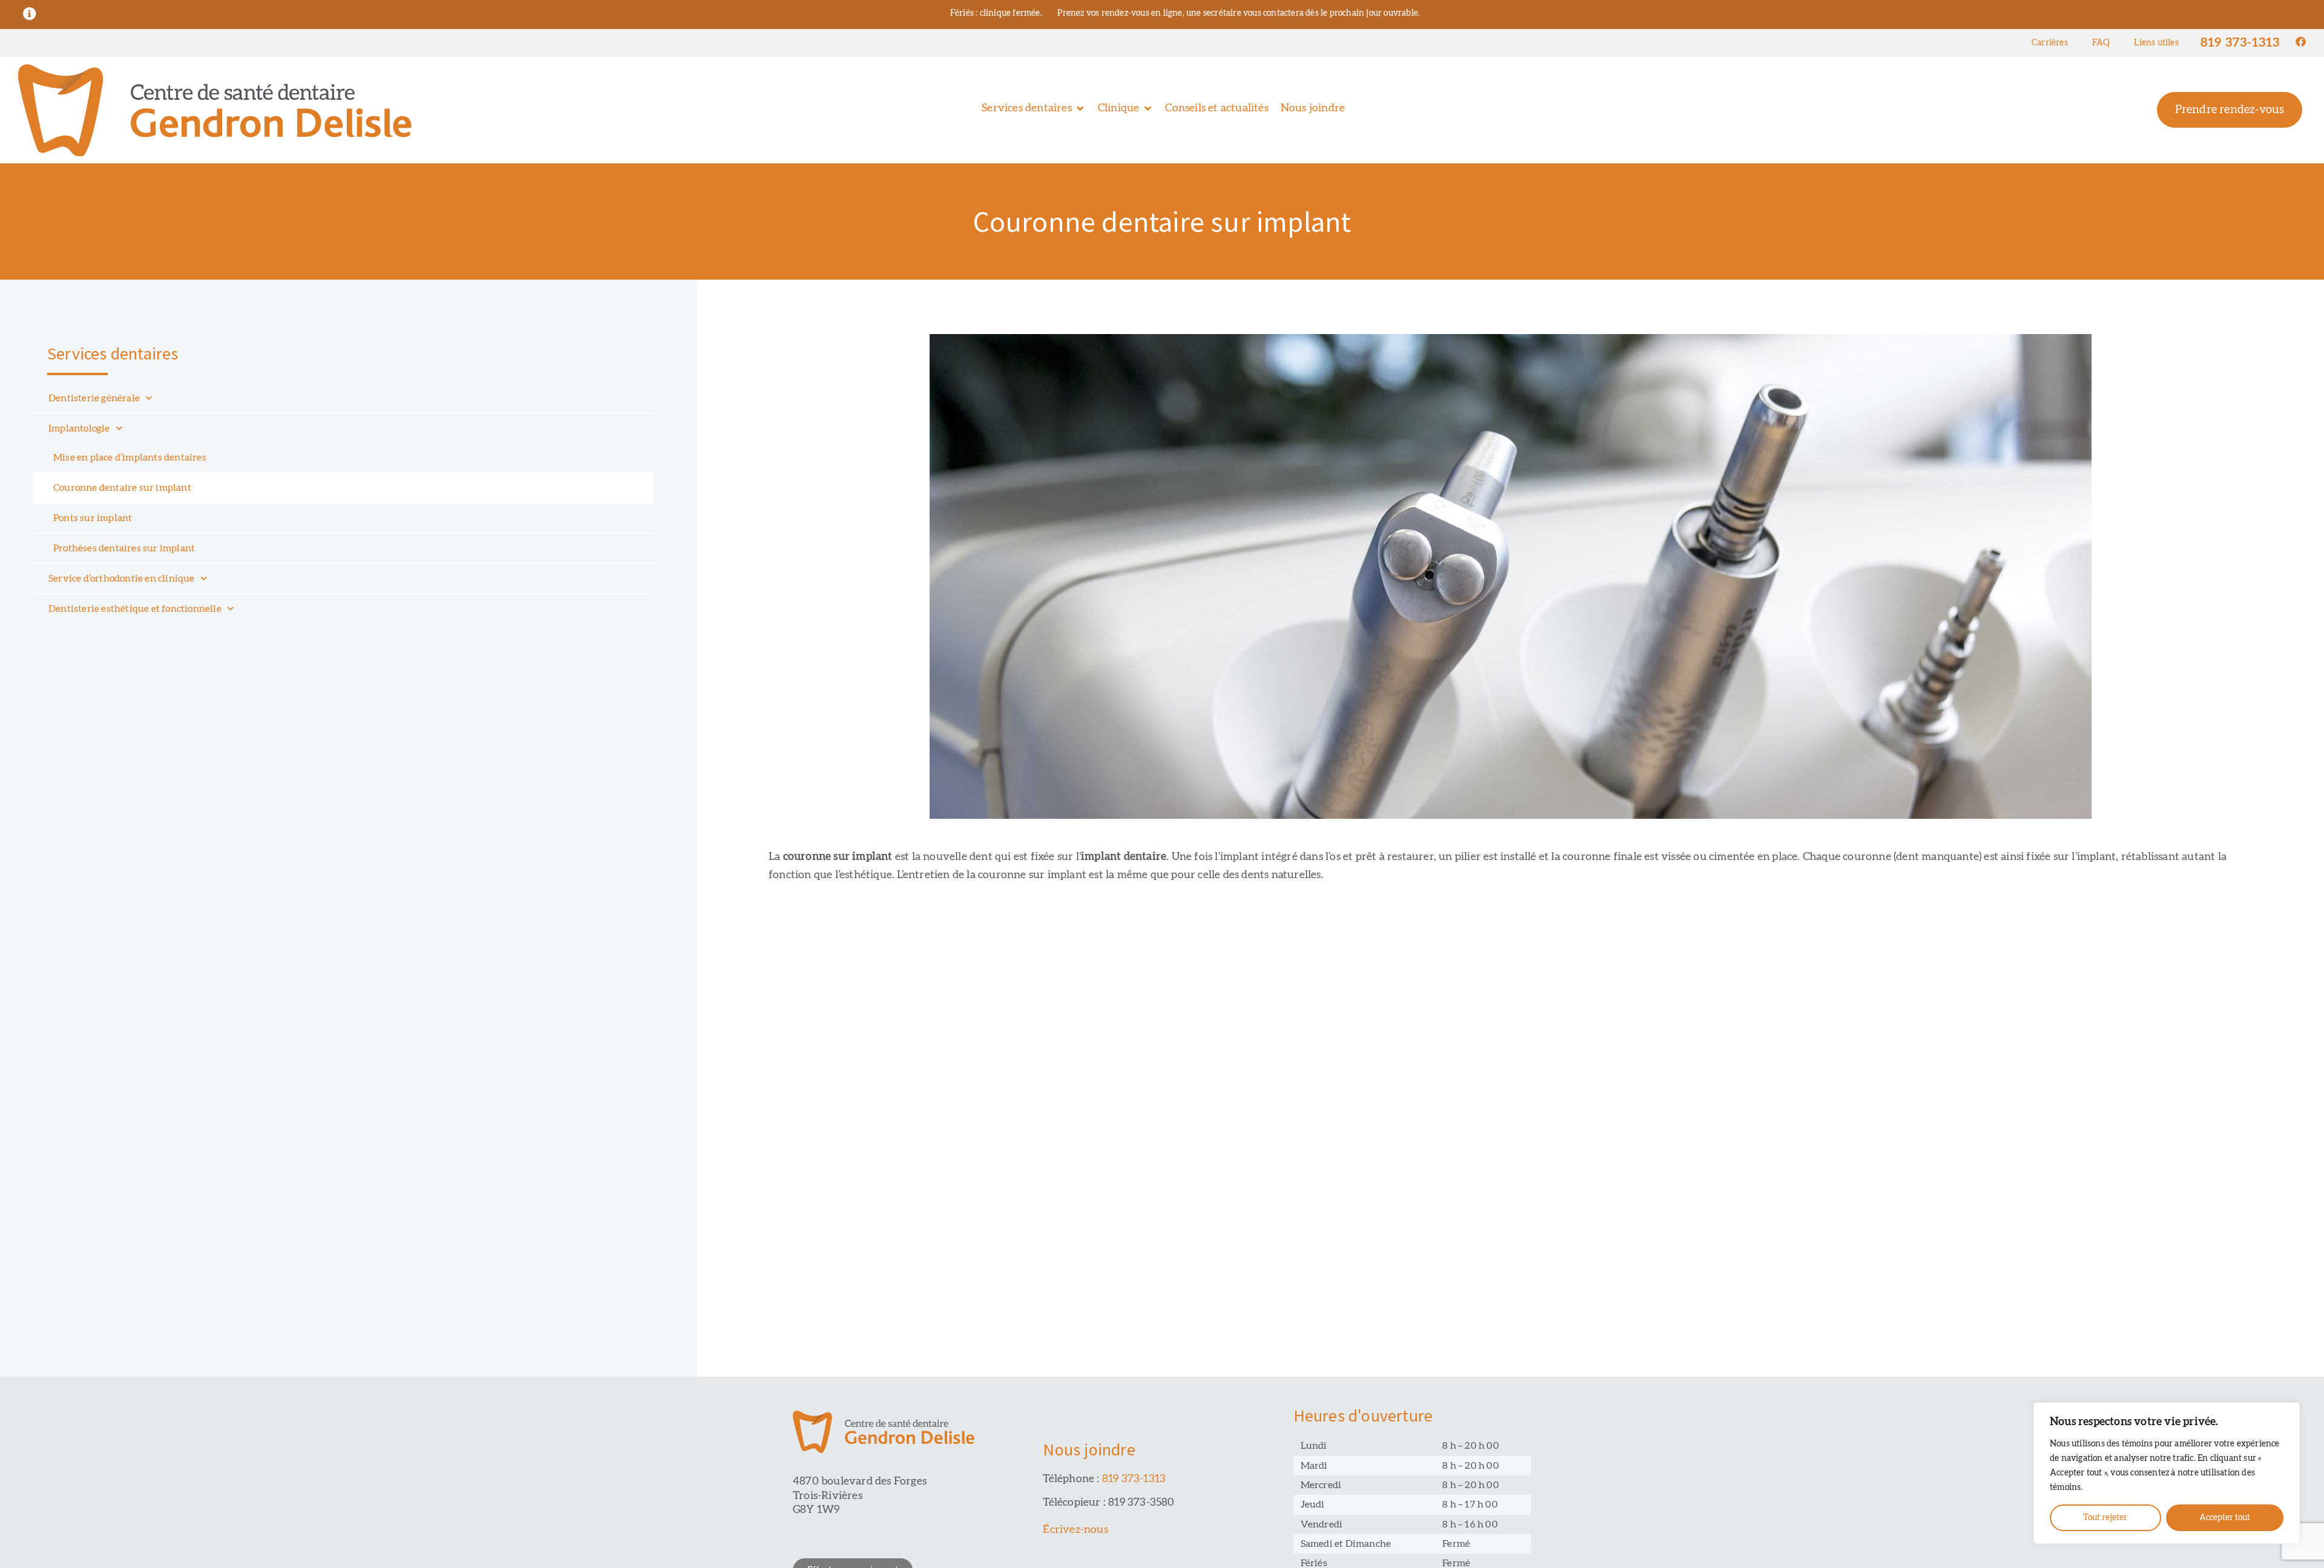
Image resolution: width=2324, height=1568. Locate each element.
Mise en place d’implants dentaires (130, 458)
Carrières (2050, 43)
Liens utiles (2156, 43)
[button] (1034, 109)
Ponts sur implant (93, 518)
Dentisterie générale (94, 398)
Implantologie (79, 428)
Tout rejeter (2105, 1518)
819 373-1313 (2240, 43)
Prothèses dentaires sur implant (124, 548)
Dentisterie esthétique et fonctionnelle (135, 609)
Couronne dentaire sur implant (122, 488)
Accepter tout (2225, 1518)
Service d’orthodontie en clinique (122, 579)
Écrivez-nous (1075, 1530)
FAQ (2101, 43)
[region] (2167, 1473)
